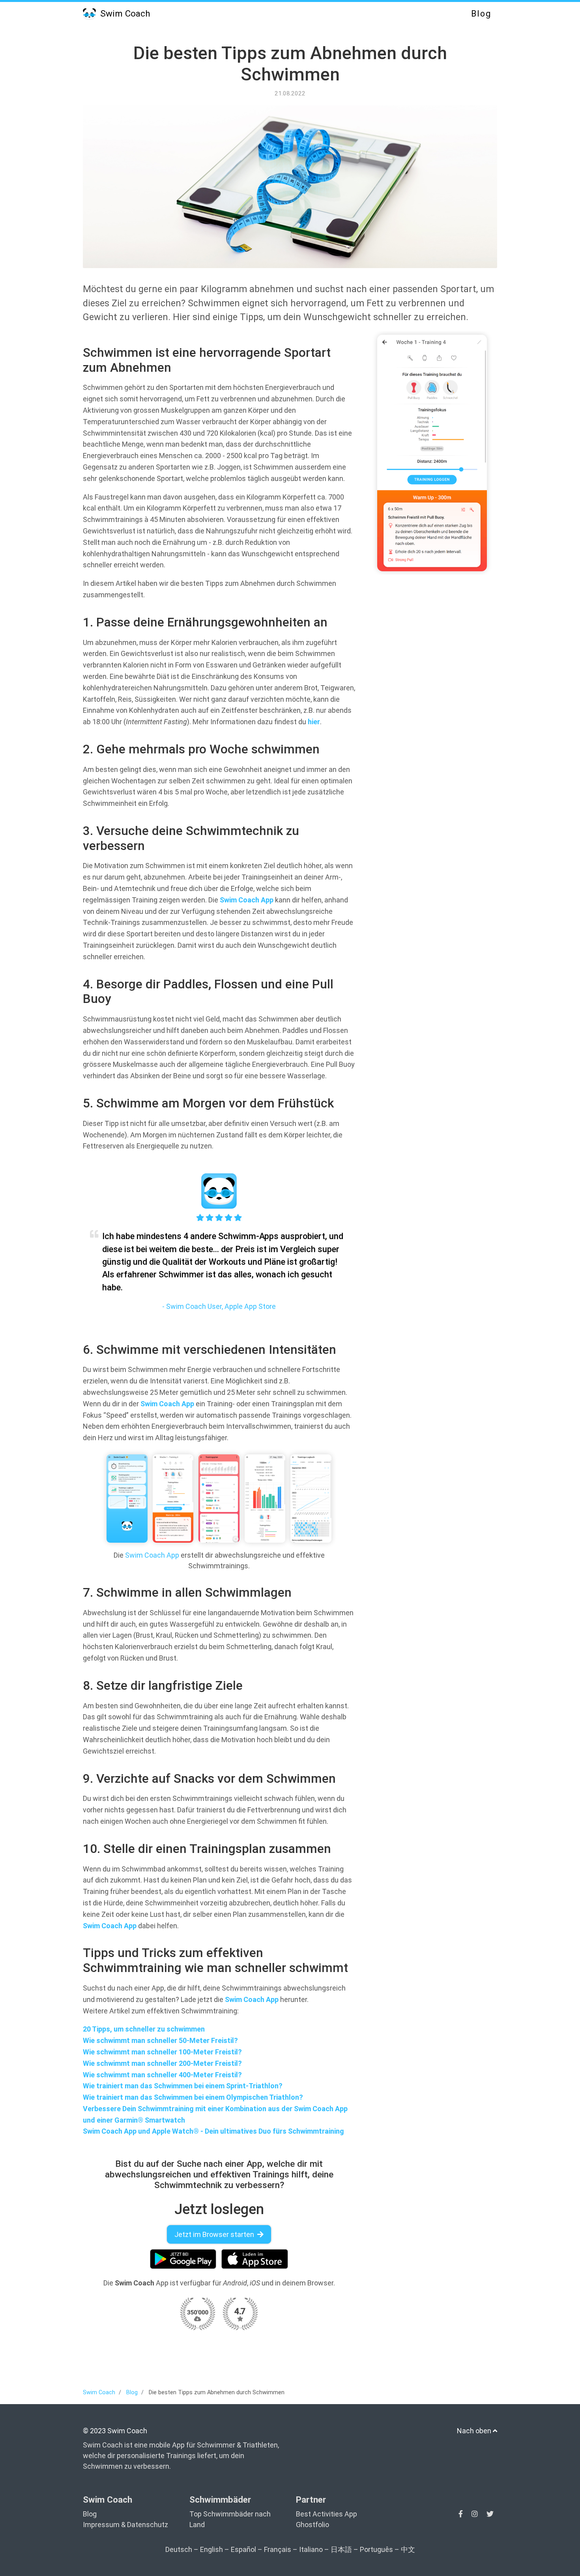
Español (243, 2549)
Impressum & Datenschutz (125, 2525)
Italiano (311, 2549)
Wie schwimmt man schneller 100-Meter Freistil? (162, 2052)
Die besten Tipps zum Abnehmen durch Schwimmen (290, 64)
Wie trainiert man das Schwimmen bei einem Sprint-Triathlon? (183, 2086)
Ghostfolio (312, 2525)
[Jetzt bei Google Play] (183, 2259)
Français (278, 2549)
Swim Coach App (247, 900)
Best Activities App (326, 2514)
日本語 (341, 2549)
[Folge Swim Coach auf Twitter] (490, 2514)
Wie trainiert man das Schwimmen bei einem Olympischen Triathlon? (193, 2097)
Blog (481, 14)
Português (376, 2549)
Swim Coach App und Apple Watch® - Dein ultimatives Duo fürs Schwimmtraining (213, 2131)
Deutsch (179, 2549)
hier (314, 722)
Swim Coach (124, 13)
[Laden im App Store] (255, 2259)
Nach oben (475, 2431)
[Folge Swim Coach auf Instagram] (475, 2514)
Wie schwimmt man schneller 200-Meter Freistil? (162, 2063)
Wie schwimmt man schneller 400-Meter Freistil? (162, 2075)
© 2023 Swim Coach (115, 2431)
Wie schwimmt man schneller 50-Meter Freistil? (160, 2040)
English (211, 2549)
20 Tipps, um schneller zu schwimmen (144, 2029)
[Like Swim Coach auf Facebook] (461, 2514)
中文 (408, 2549)
